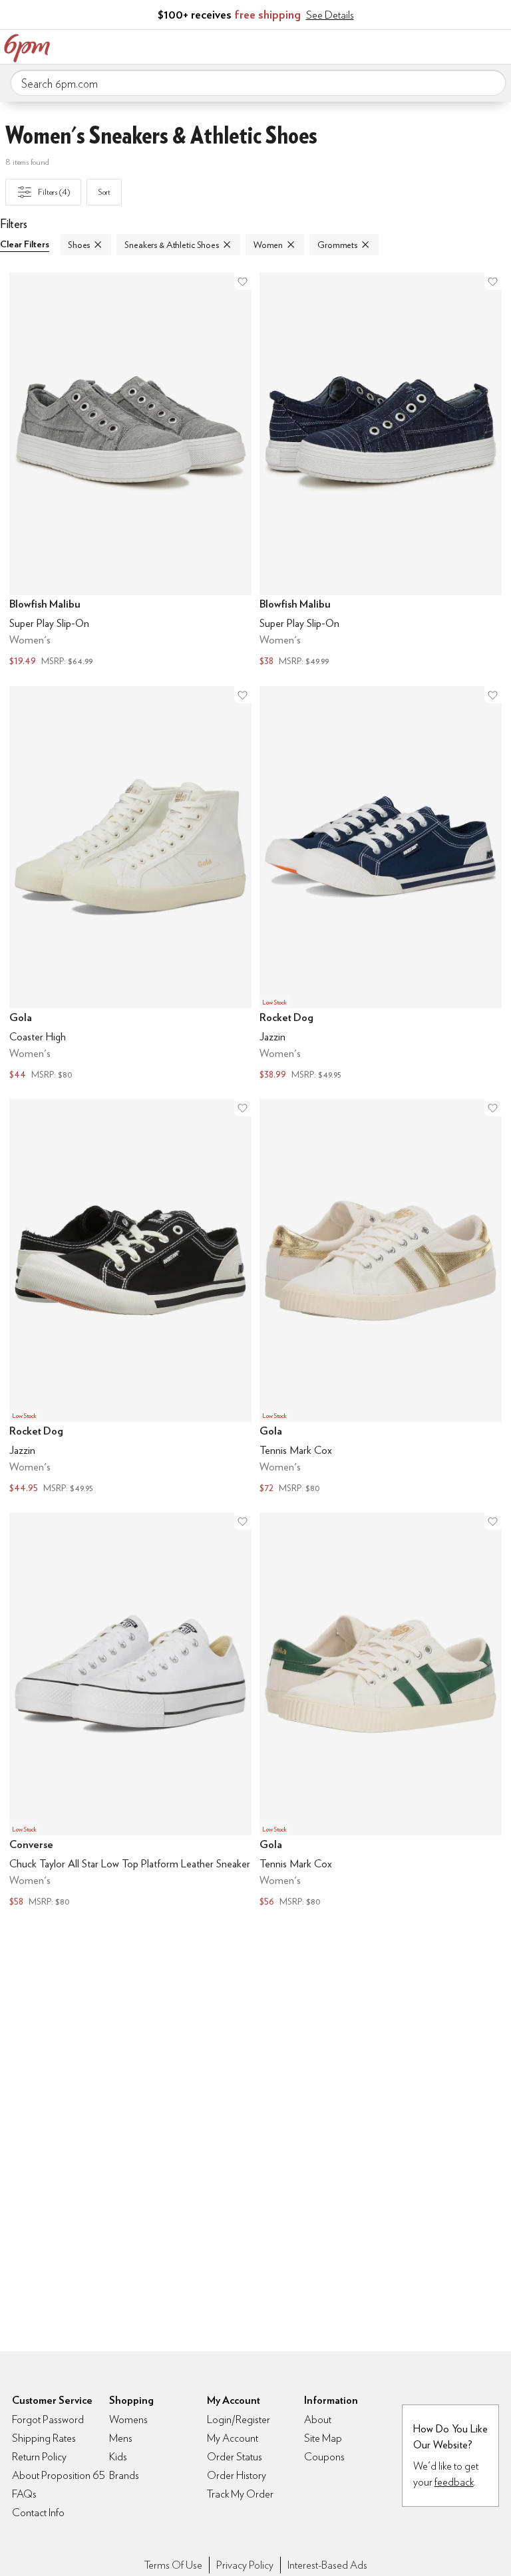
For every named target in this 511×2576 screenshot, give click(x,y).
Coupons (324, 2457)
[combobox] (258, 83)
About (318, 2419)
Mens (121, 2438)
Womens (128, 2419)
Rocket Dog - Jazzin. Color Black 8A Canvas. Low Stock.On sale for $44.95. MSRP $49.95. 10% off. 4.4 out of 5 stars (130, 1298)
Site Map (323, 2438)
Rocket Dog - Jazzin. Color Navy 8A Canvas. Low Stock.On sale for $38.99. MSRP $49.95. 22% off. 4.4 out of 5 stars (381, 885)
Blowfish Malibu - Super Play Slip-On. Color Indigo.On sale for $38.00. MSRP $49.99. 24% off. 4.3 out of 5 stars (381, 471)
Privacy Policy (245, 2565)
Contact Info (38, 2513)
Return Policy (39, 2457)
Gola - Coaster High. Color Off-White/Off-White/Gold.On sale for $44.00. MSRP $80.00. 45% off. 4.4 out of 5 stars (130, 885)
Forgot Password (48, 2419)
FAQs (24, 2494)
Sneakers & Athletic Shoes (172, 245)
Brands (124, 2475)
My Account (413, 45)
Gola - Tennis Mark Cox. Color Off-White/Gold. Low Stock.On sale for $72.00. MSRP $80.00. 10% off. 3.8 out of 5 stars (381, 1298)
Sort (104, 192)
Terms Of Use (173, 2565)
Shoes (79, 245)
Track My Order (240, 2494)
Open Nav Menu (497, 45)
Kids (118, 2457)
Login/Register (239, 2419)
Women (268, 245)
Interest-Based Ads (327, 2565)
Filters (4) (54, 192)
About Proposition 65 (59, 2475)
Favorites (441, 45)
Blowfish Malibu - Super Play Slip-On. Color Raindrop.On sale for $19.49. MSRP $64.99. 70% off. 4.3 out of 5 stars (130, 471)
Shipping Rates (44, 2438)
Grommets (337, 245)
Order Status (235, 2457)
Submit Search (490, 82)
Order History (237, 2475)
